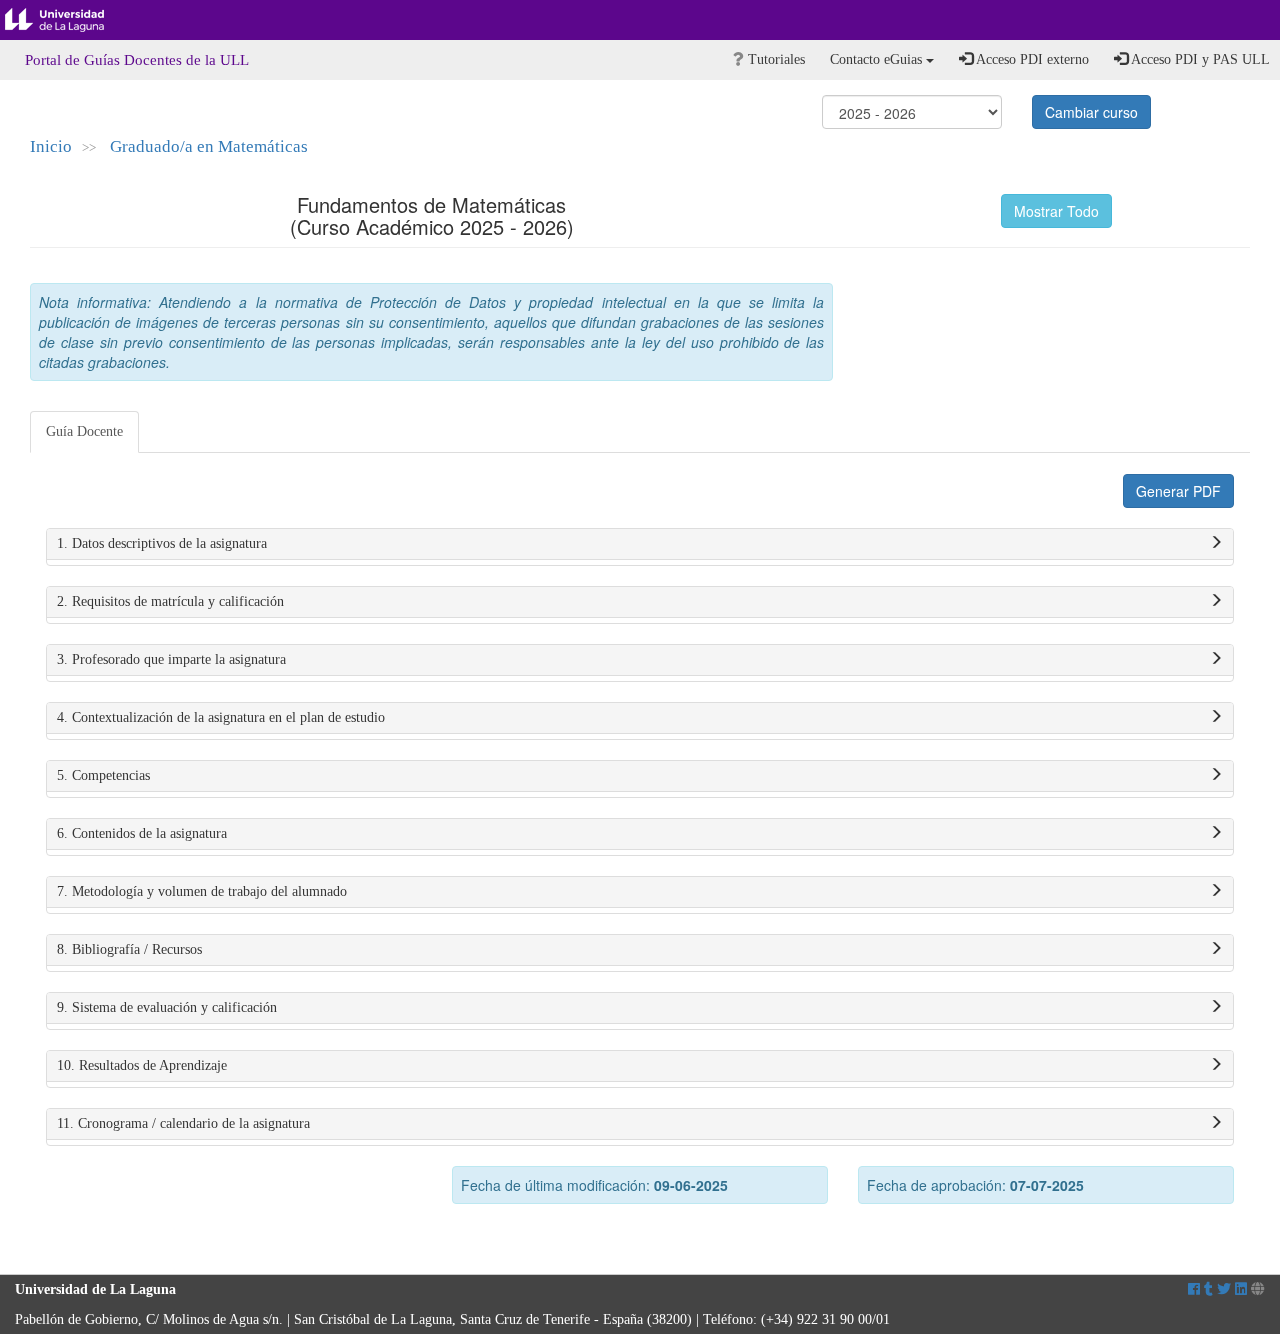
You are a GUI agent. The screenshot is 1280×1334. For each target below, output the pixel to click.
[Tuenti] (1208, 1289)
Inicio (51, 146)
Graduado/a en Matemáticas (209, 146)
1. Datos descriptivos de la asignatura (162, 543)
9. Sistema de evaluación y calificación (167, 1007)
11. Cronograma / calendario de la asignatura (183, 1123)
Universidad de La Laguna (70, 20)
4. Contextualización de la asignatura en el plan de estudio (221, 717)
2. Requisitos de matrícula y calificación (170, 601)
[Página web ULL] (1258, 1289)
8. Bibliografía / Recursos (129, 949)
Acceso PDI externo (1031, 59)
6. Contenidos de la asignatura (142, 833)
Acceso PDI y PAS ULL (1199, 59)
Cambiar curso (1091, 112)
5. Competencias (103, 775)
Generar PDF (1178, 491)
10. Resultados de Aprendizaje (142, 1065)
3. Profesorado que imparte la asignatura (171, 659)
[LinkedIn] (1241, 1289)
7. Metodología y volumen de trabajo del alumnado (202, 891)
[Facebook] (1194, 1289)
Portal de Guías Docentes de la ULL (137, 60)
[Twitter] (1224, 1289)
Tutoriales (774, 59)
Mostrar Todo (1056, 211)
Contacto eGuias (878, 59)
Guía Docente (84, 431)
